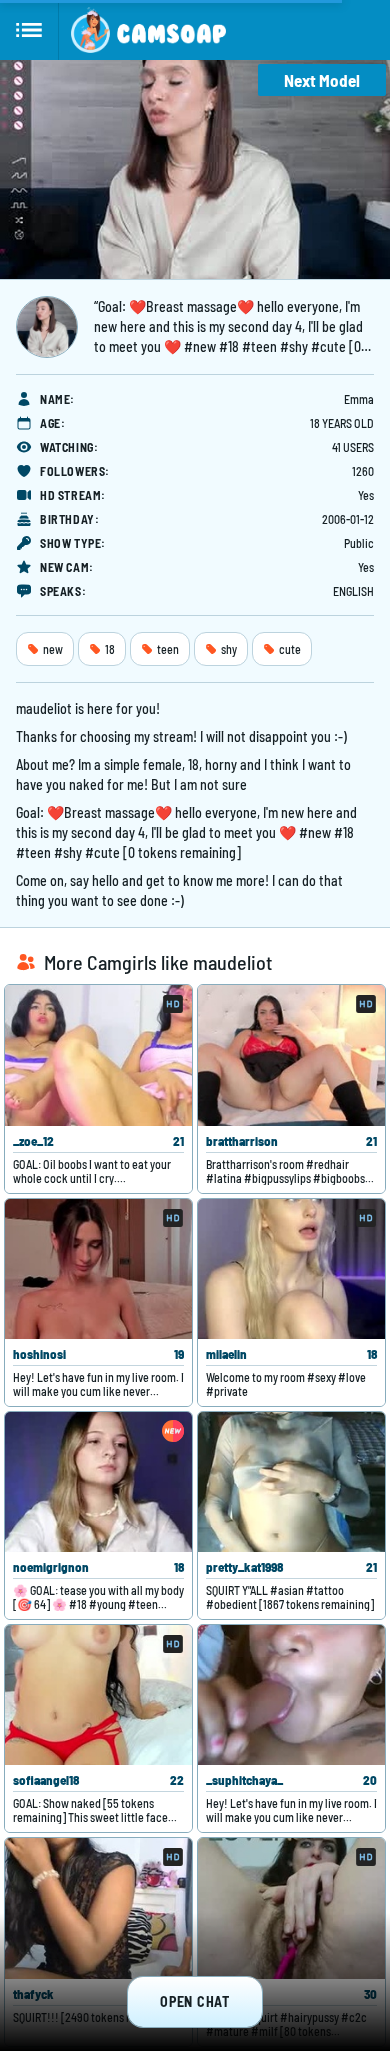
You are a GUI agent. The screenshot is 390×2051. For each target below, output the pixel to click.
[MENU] (29, 30)
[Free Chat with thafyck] (98, 1908)
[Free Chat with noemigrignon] (98, 1482)
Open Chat (194, 2001)
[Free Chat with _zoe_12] (98, 1055)
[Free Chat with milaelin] (291, 1269)
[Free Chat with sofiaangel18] (98, 1695)
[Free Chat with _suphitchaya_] (291, 1695)
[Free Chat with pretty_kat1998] (291, 1482)
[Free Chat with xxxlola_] (291, 1908)
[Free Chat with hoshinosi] (98, 1269)
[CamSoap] (148, 30)
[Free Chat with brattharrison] (291, 1055)
